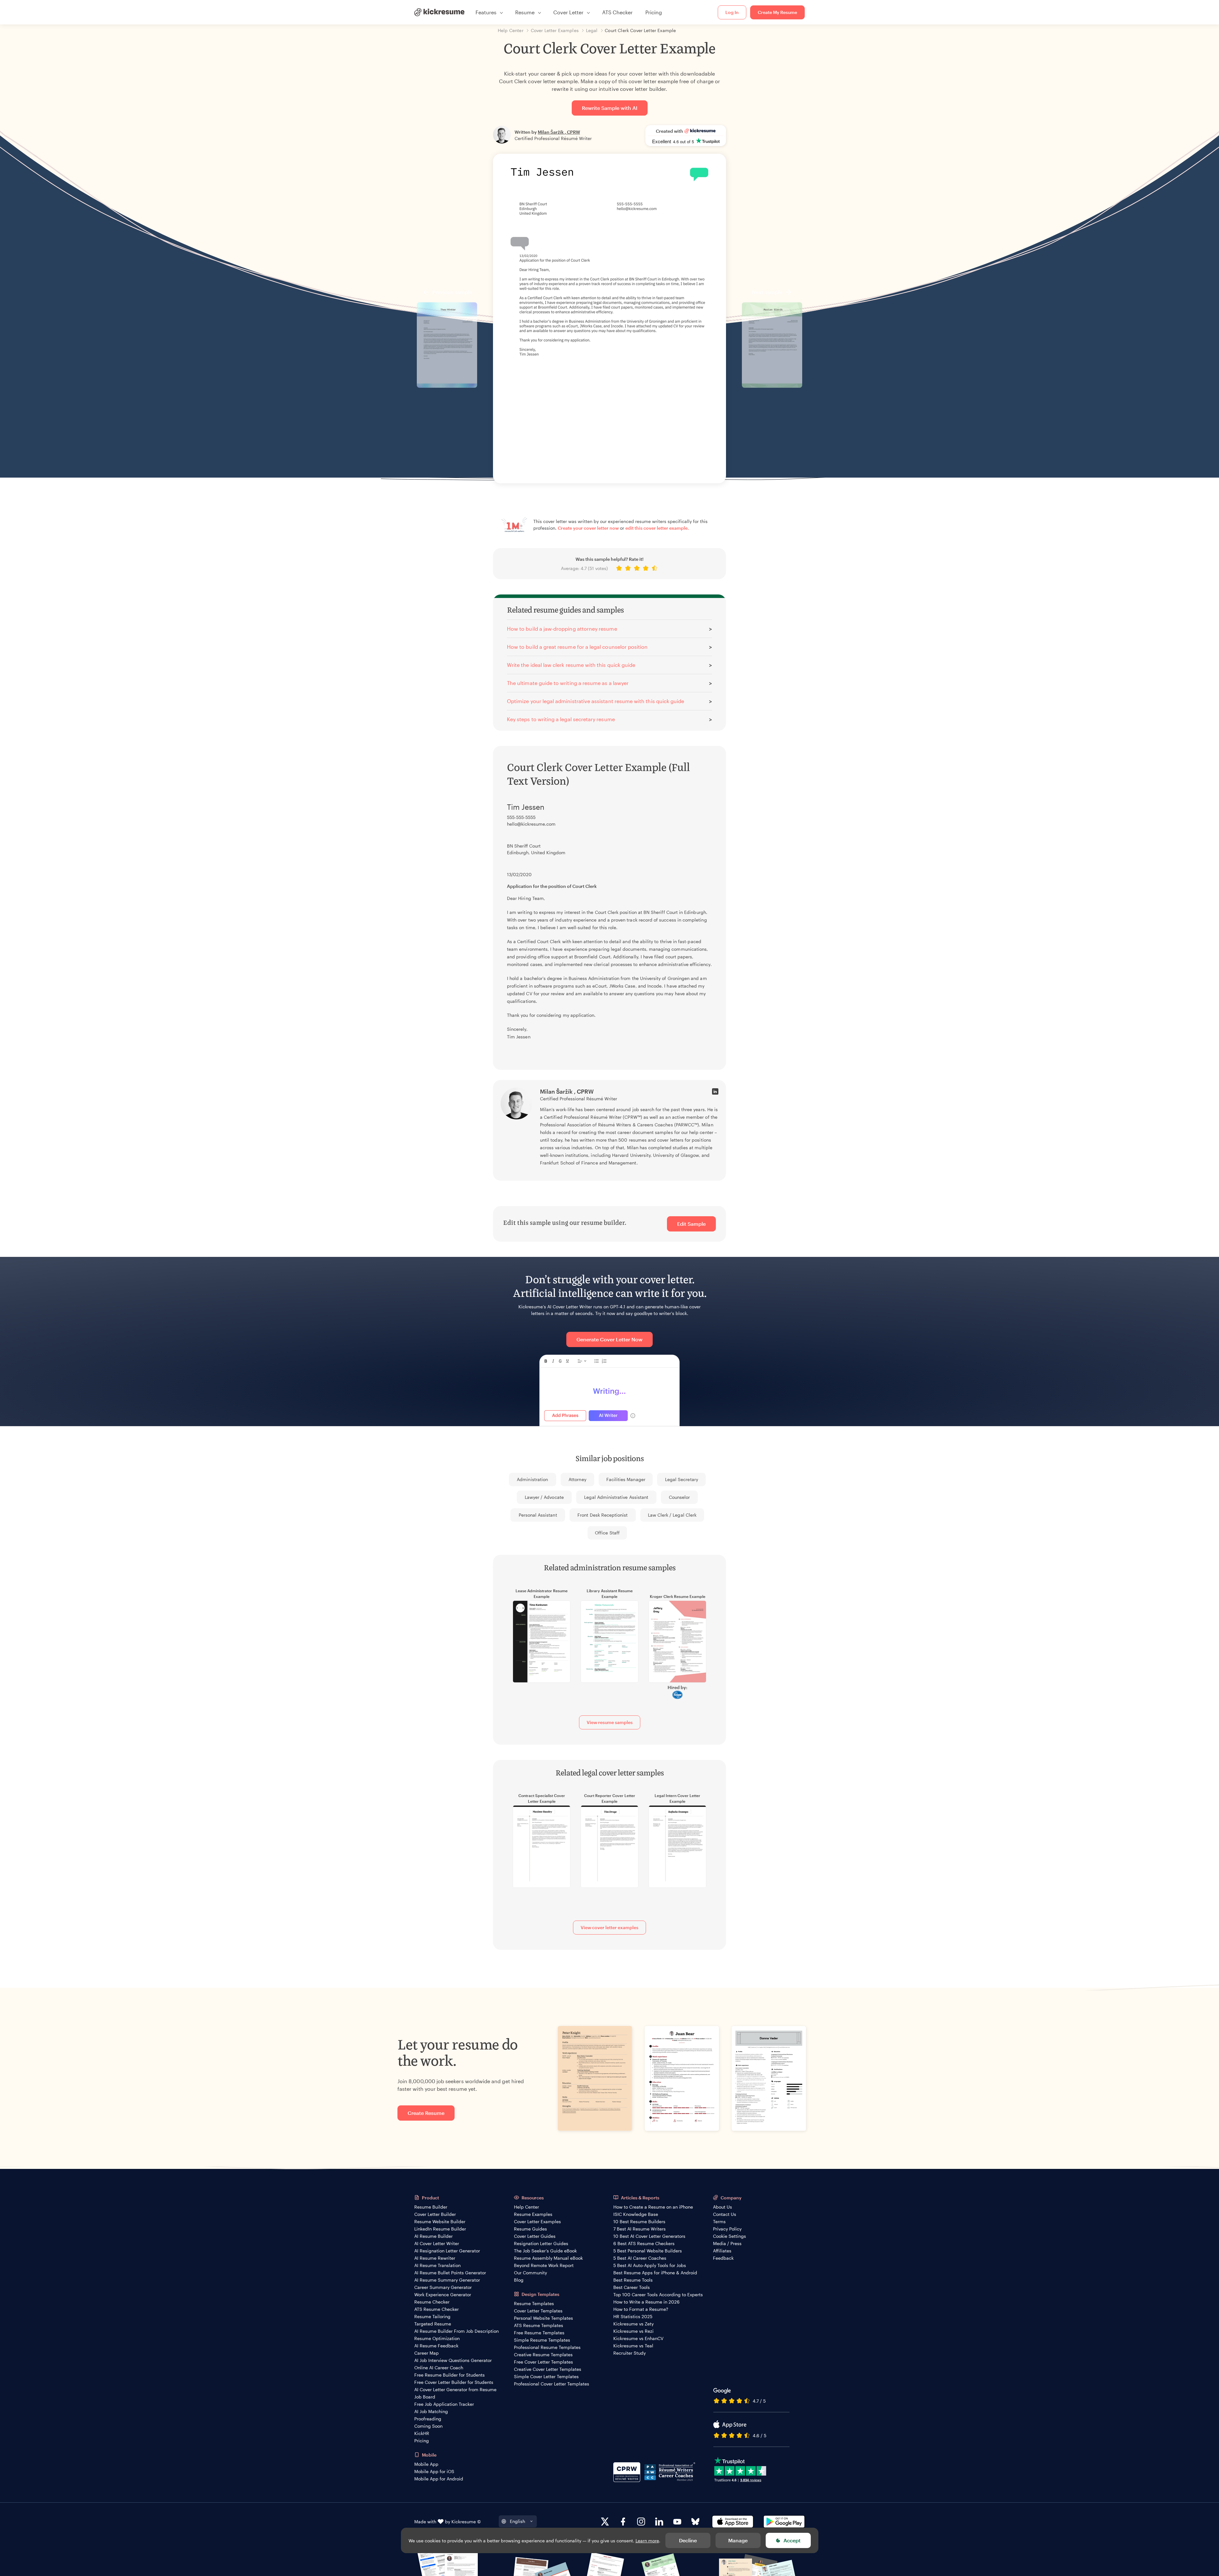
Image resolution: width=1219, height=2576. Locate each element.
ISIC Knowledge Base (636, 2214)
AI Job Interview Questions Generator (453, 2360)
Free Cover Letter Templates (543, 2362)
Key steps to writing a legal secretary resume (561, 719)
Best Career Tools (632, 2287)
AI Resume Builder (433, 2236)
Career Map (426, 2353)
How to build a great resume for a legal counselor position (577, 647)
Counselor (679, 1497)
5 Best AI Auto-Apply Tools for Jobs (650, 2265)
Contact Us (725, 2214)
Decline (688, 2540)
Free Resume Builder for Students (450, 2375)
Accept (792, 2540)
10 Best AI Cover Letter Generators (649, 2236)
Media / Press (727, 2243)
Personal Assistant (538, 1515)
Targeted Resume (433, 2324)
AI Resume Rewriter (435, 2258)
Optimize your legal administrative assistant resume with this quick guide (596, 701)
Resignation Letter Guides (541, 2243)
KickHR (422, 2433)
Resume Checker (432, 2302)
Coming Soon (428, 2426)
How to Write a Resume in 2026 (646, 2302)
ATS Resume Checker (436, 2309)
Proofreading (428, 2419)
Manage (738, 2540)
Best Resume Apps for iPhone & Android (655, 2273)
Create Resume (426, 2113)
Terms (719, 2221)
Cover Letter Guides (535, 2236)
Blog (519, 2280)
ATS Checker (617, 12)
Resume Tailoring (432, 2316)
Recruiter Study (629, 2353)
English (517, 2521)
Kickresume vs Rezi (633, 2331)
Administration (532, 1479)
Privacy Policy (727, 2229)
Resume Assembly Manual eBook (548, 2258)
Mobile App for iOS (434, 2471)
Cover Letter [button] (568, 12)
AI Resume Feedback (436, 2346)
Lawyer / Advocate (544, 1497)
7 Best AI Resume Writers (639, 2229)
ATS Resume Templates (539, 2325)
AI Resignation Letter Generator (447, 2251)
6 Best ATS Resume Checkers (644, 2243)
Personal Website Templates (543, 2318)
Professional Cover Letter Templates (552, 2384)
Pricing (654, 12)
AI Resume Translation (437, 2265)
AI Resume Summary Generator (447, 2280)
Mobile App (426, 2464)
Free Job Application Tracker (444, 2404)
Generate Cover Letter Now (609, 1339)
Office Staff (607, 1533)
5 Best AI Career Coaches (640, 2258)
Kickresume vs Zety (633, 2324)
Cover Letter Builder (435, 2214)
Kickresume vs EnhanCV (638, 2338)
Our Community (530, 2273)
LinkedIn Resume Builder (440, 2229)
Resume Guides (530, 2229)
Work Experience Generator (443, 2294)
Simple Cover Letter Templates (546, 2376)
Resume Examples (533, 2214)
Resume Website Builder (440, 2221)
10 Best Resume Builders (639, 2221)
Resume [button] (525, 12)
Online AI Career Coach (439, 2368)
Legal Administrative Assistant (616, 1497)
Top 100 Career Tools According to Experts (658, 2294)
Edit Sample (691, 1224)
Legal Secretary (682, 1479)
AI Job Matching (431, 2411)
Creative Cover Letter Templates (548, 2369)
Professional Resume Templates (547, 2347)
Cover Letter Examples (537, 2221)
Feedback (723, 2258)
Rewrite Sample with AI (610, 108)
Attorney (577, 1479)
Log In (732, 12)
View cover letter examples (609, 1927)
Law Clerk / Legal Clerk (672, 1515)
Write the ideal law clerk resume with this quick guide (571, 665)
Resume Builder (431, 2207)
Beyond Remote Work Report (544, 2265)
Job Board (425, 2397)
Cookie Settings (729, 2236)
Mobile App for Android (439, 2479)
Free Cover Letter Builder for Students (454, 2382)
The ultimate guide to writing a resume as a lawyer (568, 683)
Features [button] (486, 12)
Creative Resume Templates (543, 2355)
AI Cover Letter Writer (437, 2243)
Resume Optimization (437, 2338)
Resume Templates (534, 2303)
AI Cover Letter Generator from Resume (455, 2389)
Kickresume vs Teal (633, 2346)
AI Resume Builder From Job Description (456, 2331)
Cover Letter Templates (538, 2311)
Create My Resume (777, 12)
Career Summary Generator (443, 2287)
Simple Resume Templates (542, 2340)
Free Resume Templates (539, 2333)
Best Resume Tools (633, 2280)
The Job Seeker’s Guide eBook (545, 2251)
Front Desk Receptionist (603, 1515)
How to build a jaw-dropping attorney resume (562, 629)
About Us (723, 2207)
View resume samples (610, 1722)
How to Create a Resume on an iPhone (653, 2207)
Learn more (647, 2541)
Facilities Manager (626, 1479)
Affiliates (722, 2251)
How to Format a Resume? (641, 2309)
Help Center (526, 2207)
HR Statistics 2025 (633, 2316)
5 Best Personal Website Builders (648, 2251)
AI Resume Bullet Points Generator (450, 2273)
